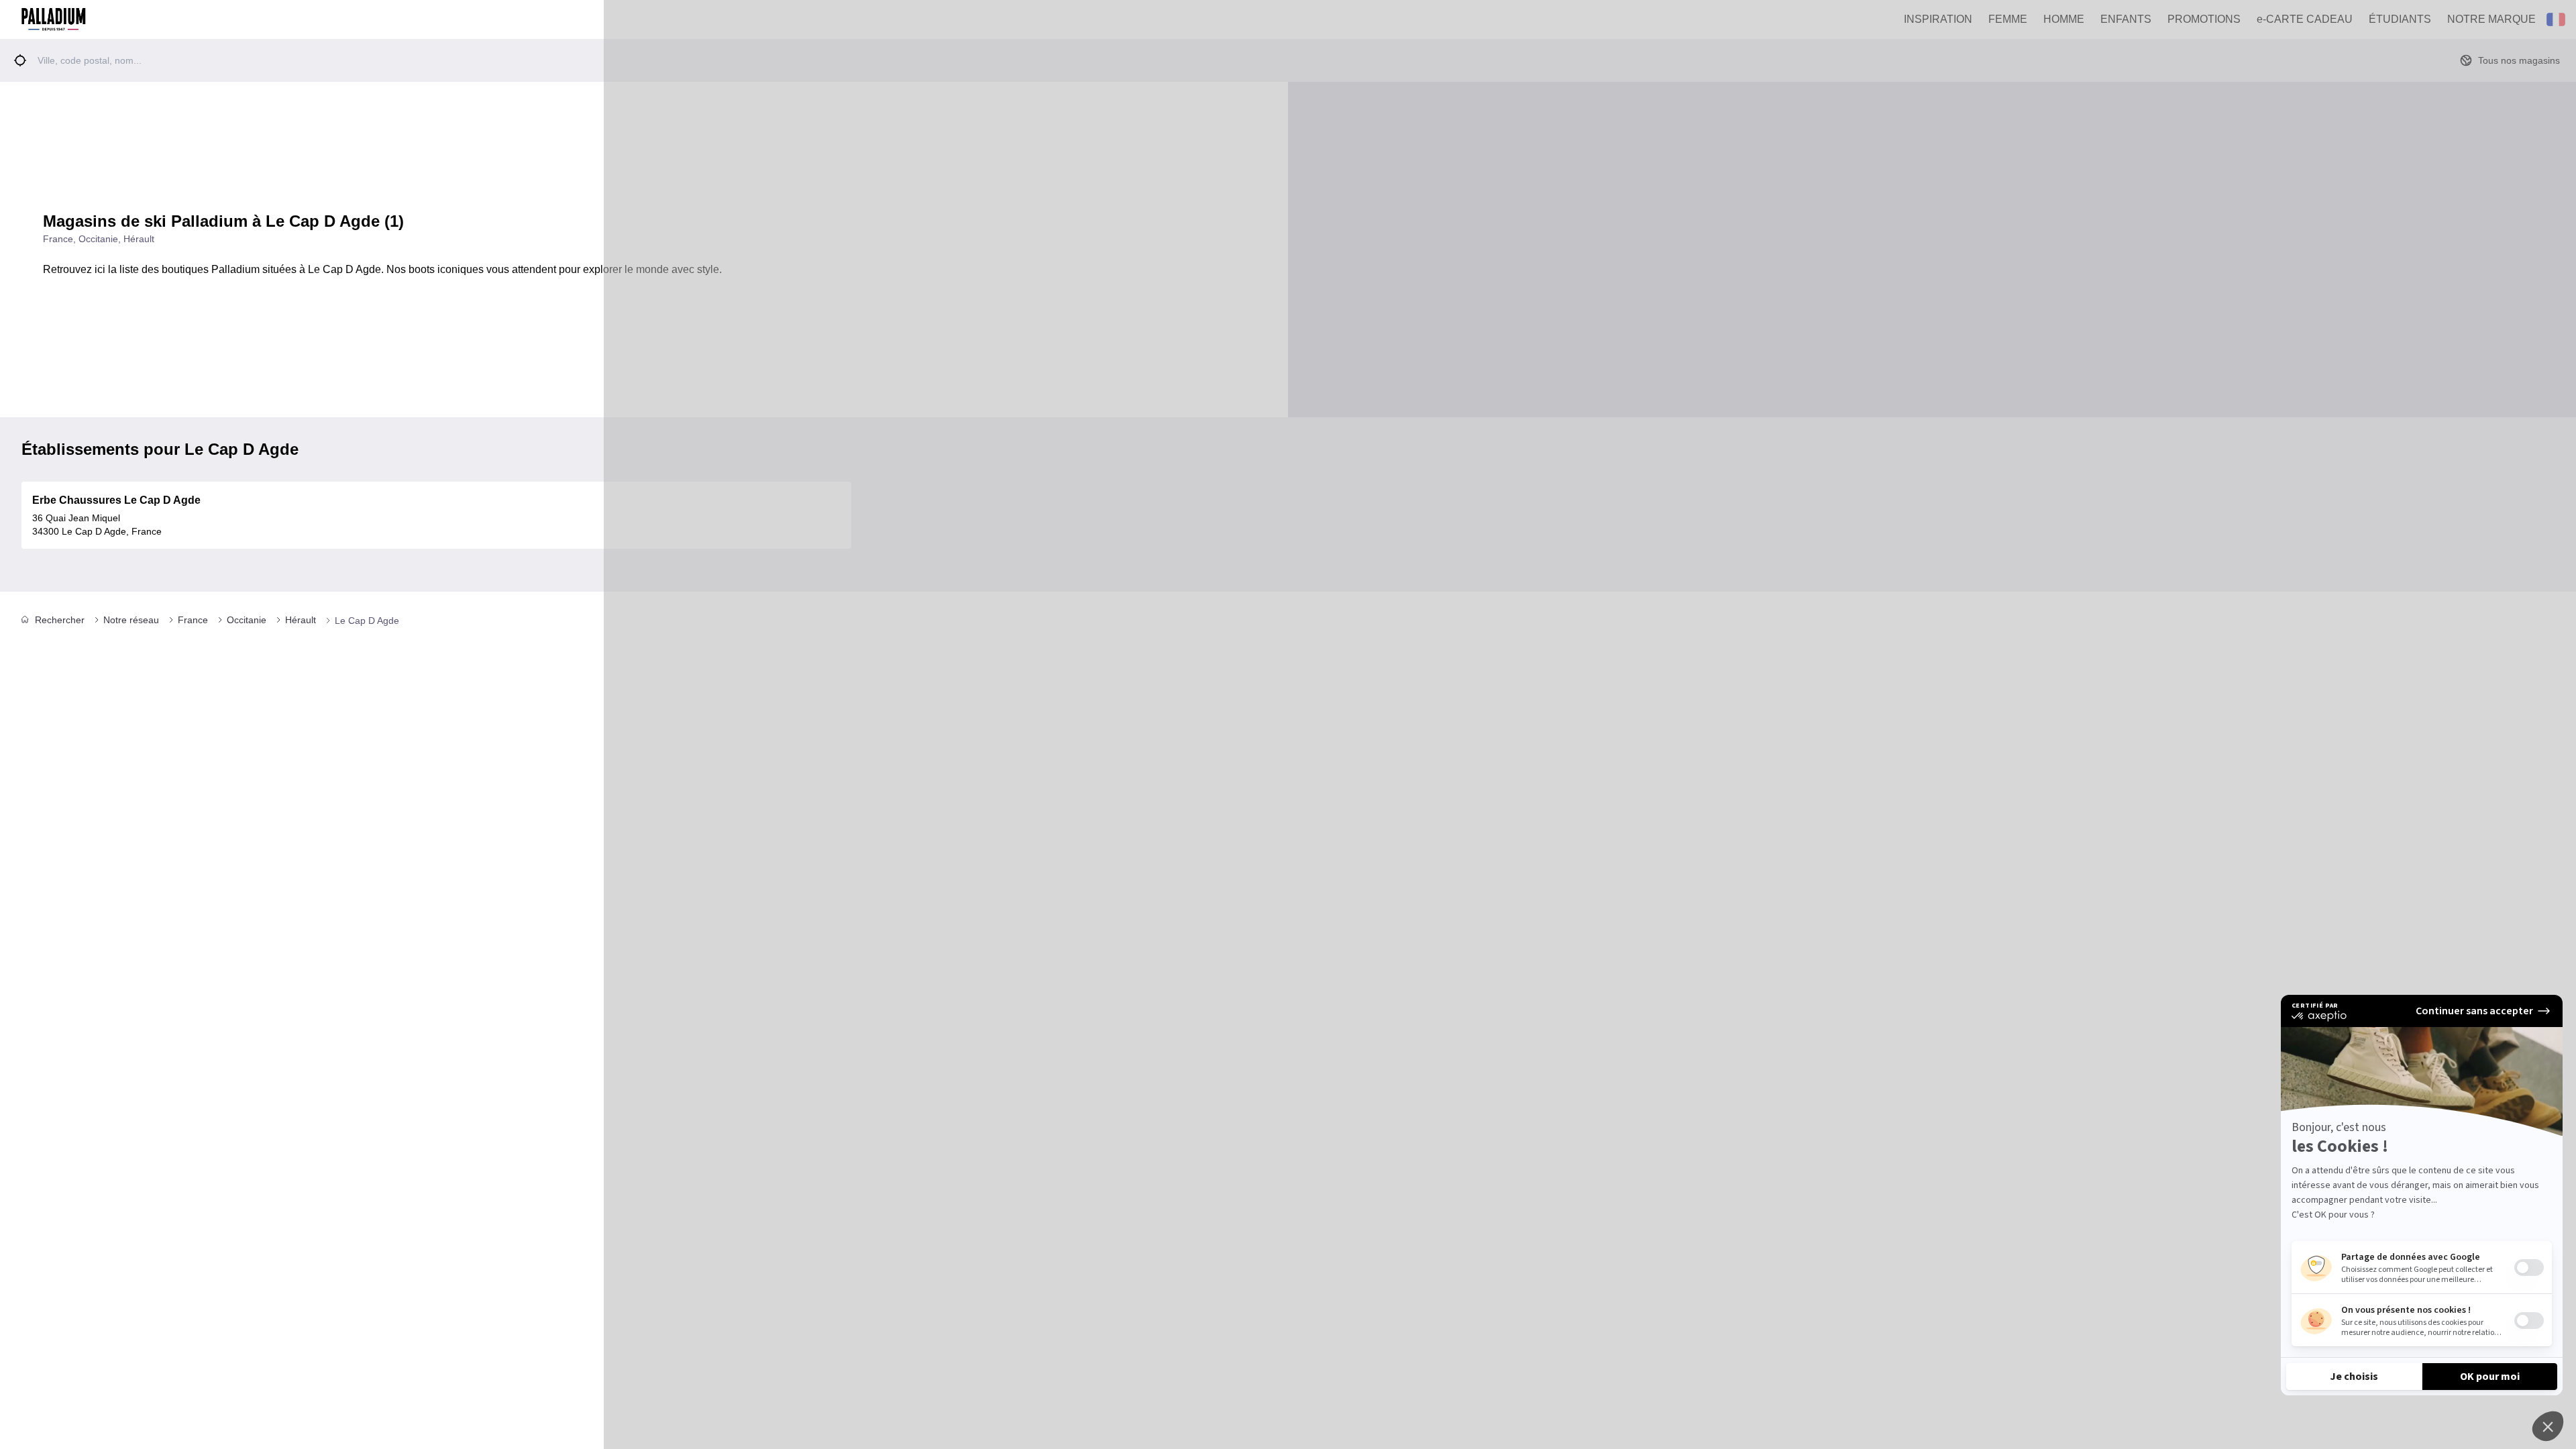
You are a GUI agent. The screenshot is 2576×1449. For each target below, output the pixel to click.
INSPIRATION (1938, 19)
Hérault (301, 620)
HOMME (2064, 19)
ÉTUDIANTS (2400, 19)
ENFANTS (2126, 19)
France (193, 620)
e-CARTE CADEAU (2305, 19)
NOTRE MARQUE (2491, 19)
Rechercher (60, 620)
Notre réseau (131, 620)
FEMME (2008, 19)
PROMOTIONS (2204, 19)
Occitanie (247, 620)
